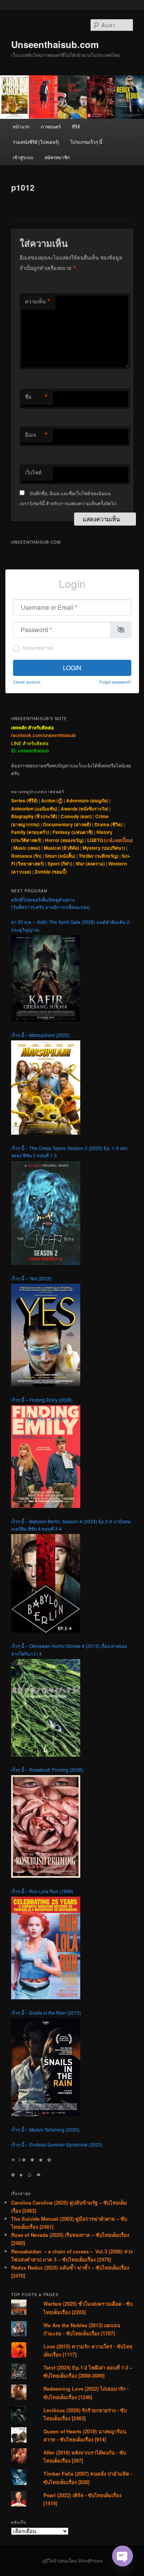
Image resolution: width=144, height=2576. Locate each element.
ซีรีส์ (76, 126)
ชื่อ (36, 397)
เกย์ (109, 840)
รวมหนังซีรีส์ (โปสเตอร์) (36, 142)
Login (72, 668)
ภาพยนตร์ (51, 126)
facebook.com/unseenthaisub (43, 735)
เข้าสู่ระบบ (23, 157)
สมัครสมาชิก (57, 157)
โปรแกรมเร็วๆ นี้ (86, 142)
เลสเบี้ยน (122, 840)
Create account (27, 682)
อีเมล (36, 435)
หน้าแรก (21, 126)
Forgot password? (115, 682)
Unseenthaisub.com (55, 44)
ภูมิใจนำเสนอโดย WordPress (72, 2561)
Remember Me (38, 648)
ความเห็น (38, 301)
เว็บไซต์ (33, 472)
